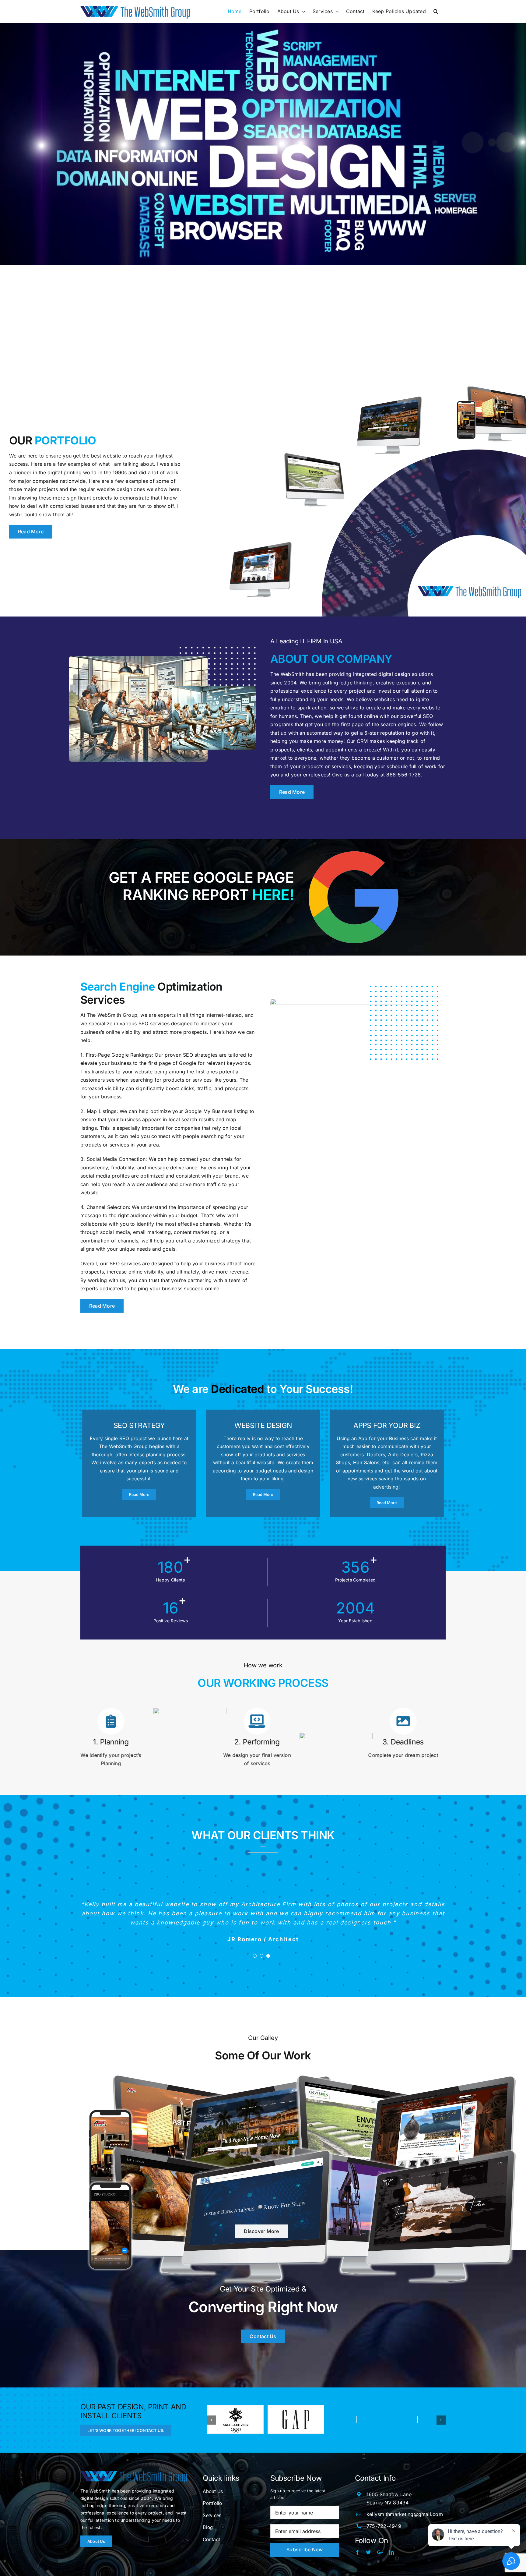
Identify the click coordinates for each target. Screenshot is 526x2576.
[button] (436, 11)
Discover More (261, 2232)
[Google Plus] (380, 2552)
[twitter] (368, 2552)
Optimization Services (151, 993)
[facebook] (357, 2552)
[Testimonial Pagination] (255, 1956)
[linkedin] (391, 2552)
